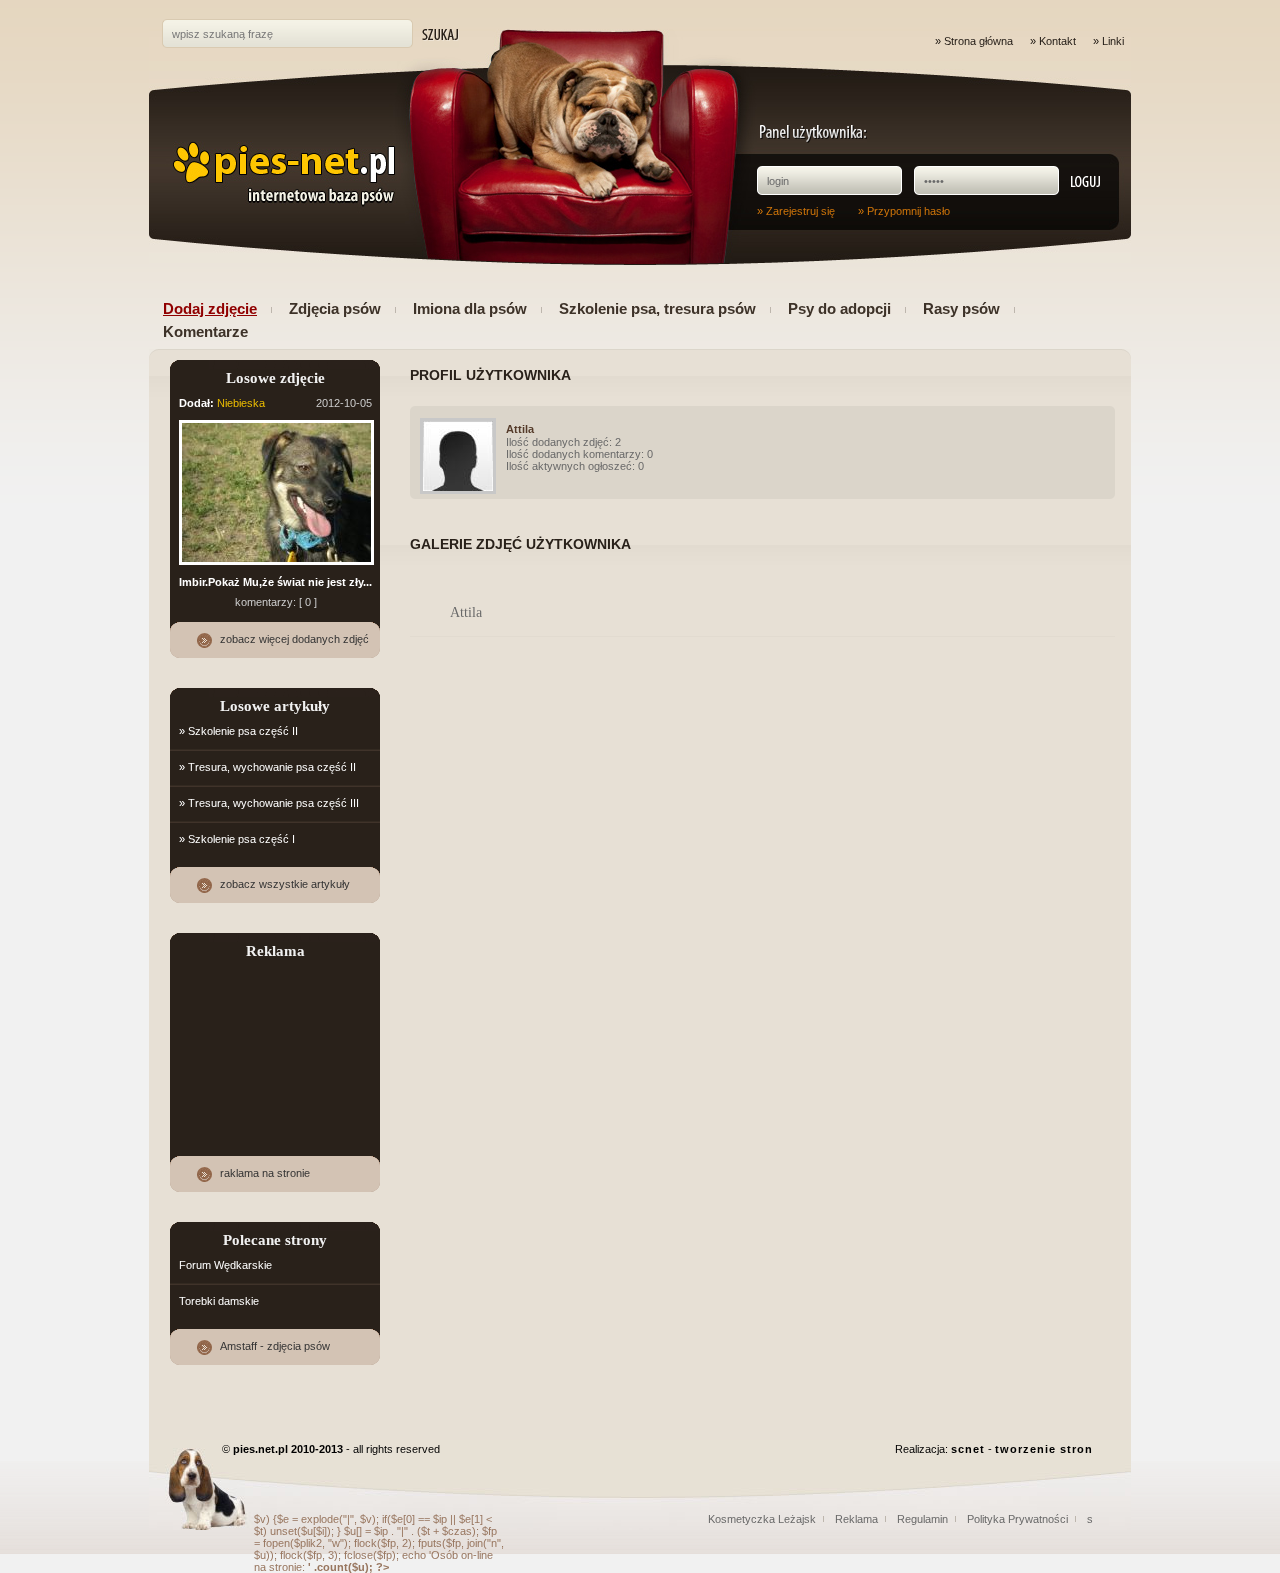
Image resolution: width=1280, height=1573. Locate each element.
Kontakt (1057, 41)
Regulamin (922, 1519)
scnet (968, 1449)
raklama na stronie (265, 1173)
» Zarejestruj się (796, 211)
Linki (1113, 41)
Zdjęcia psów (335, 308)
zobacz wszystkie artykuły (285, 884)
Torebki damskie (219, 1301)
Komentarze (205, 331)
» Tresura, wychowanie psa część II (267, 767)
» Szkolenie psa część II (238, 731)
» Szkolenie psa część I (237, 839)
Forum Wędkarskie (225, 1265)
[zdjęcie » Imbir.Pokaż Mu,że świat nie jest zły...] (276, 566)
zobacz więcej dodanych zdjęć (294, 639)
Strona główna (978, 41)
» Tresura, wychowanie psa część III (269, 803)
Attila (520, 429)
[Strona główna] (281, 174)
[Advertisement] (276, 1045)
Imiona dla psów (470, 308)
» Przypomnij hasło (904, 211)
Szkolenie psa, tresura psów (657, 308)
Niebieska (241, 403)
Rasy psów (961, 308)
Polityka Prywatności (1017, 1519)
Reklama (856, 1519)
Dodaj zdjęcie (210, 308)
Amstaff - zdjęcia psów (275, 1346)
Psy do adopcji (839, 308)
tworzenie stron (1044, 1449)
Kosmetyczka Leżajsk (762, 1519)
